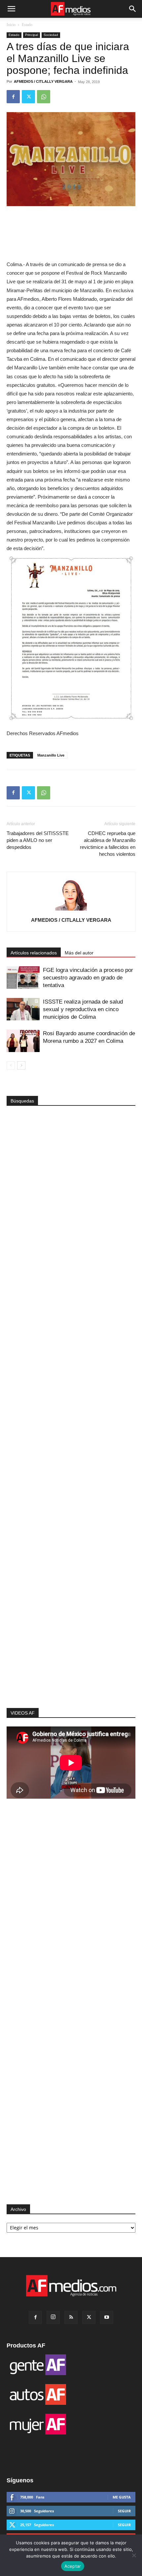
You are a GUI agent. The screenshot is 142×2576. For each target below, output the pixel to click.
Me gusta (122, 2497)
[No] (134, 2555)
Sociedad (51, 35)
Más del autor (79, 953)
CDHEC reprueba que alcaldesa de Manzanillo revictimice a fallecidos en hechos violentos (108, 844)
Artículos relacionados (34, 953)
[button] (11, 9)
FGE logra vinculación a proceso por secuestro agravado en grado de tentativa (88, 978)
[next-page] (21, 1065)
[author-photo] (71, 911)
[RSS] (71, 2317)
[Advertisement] (71, 1590)
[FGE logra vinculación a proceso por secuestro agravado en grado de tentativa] (23, 978)
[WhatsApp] (44, 97)
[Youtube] (107, 2317)
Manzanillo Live (51, 755)
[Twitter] (28, 97)
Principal (32, 35)
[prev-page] (11, 1065)
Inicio (11, 25)
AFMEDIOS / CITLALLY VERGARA (43, 81)
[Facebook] (13, 97)
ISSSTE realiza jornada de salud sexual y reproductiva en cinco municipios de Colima (83, 1009)
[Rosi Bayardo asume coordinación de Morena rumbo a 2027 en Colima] (23, 1041)
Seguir (124, 2511)
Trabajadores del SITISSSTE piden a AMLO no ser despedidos (38, 840)
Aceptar (73, 2566)
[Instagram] (53, 2317)
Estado (27, 25)
